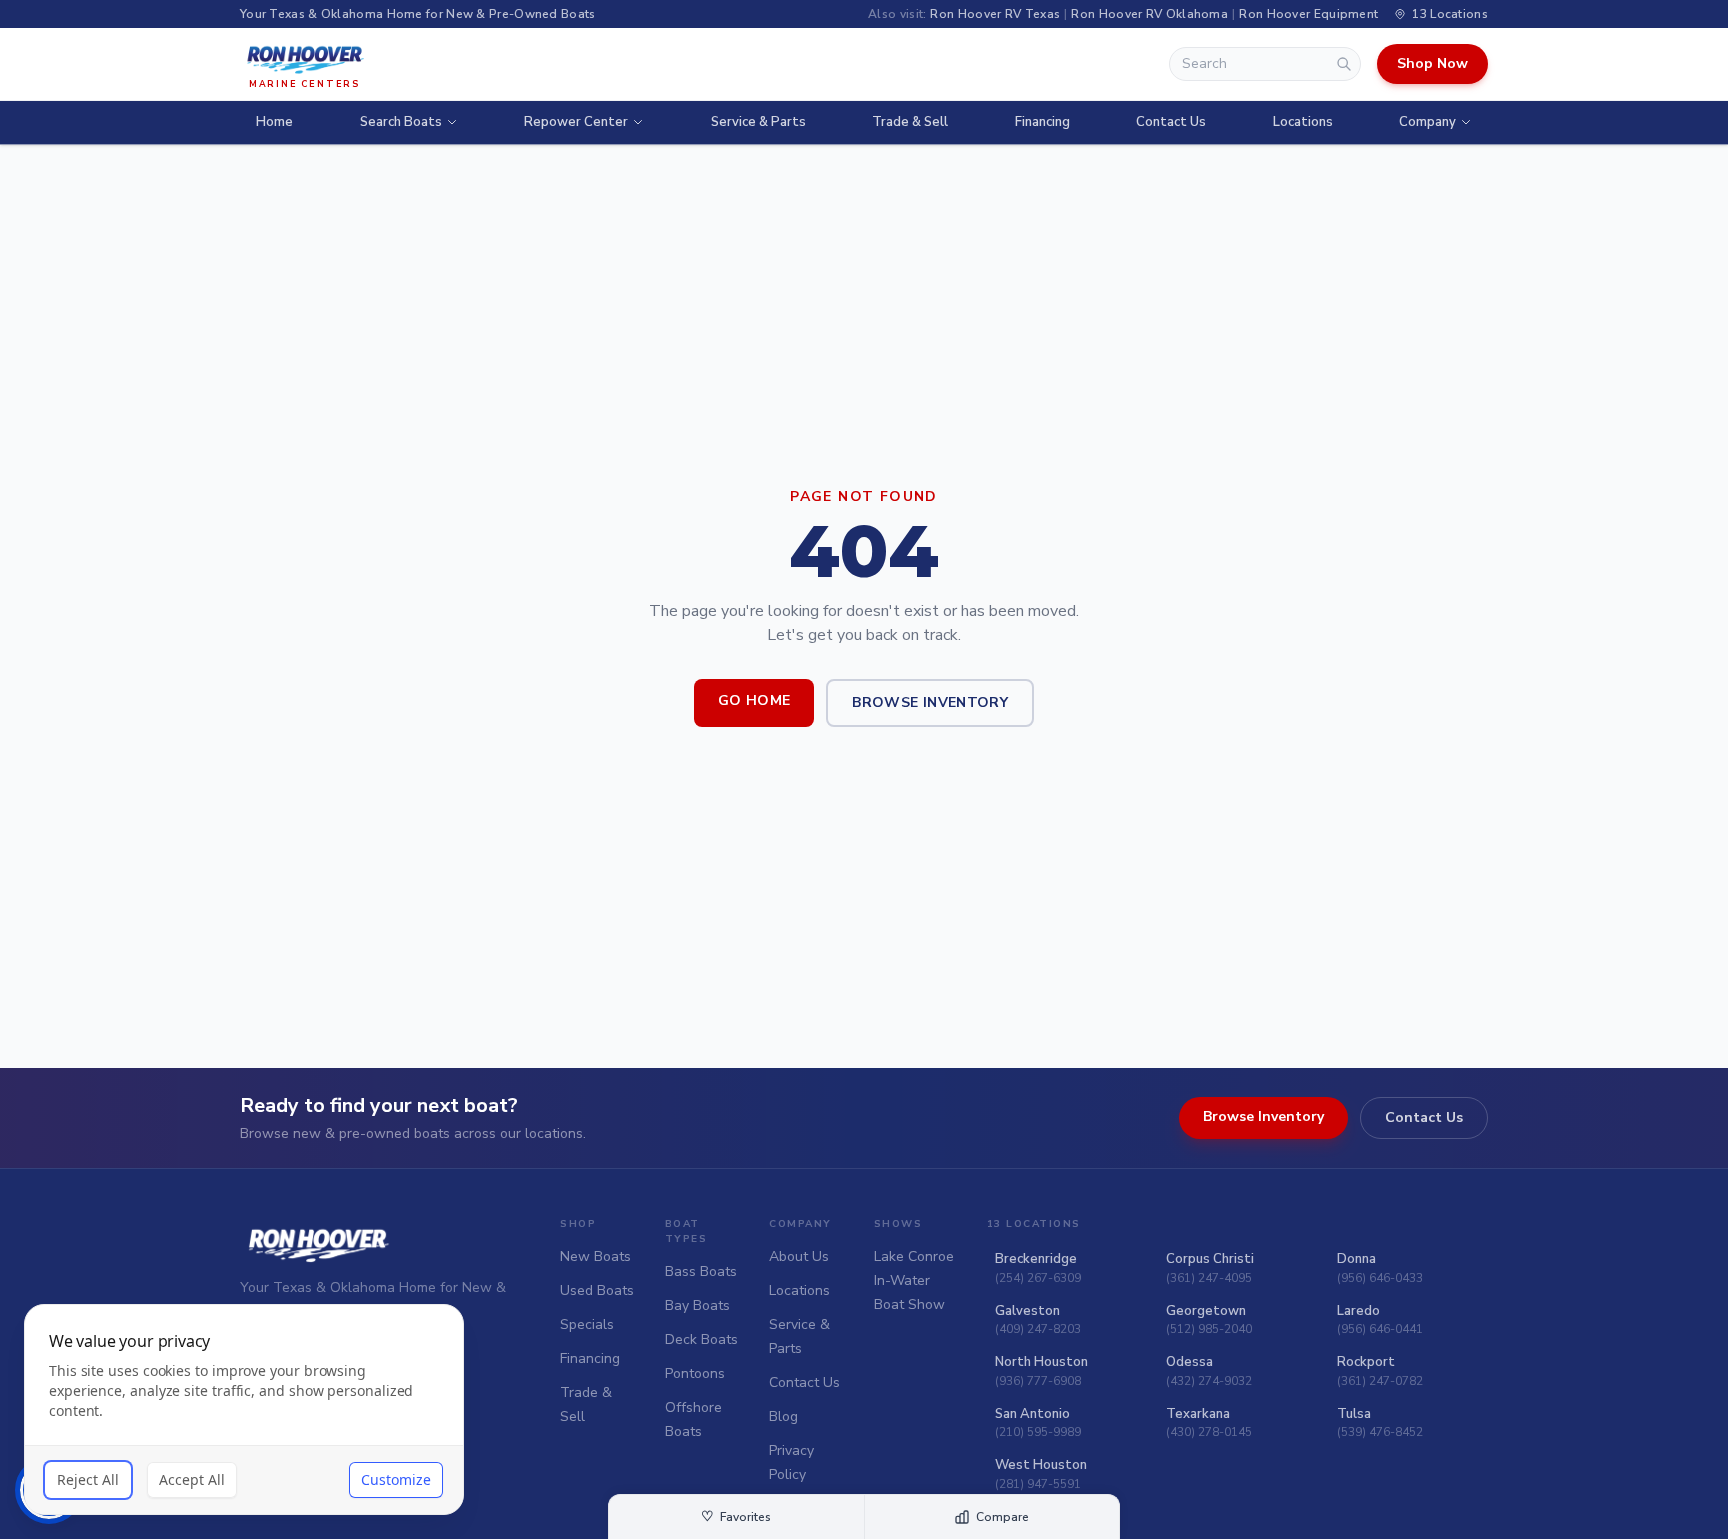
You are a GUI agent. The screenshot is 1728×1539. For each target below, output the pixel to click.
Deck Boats (701, 1339)
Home (274, 122)
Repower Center (576, 122)
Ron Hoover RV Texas (995, 14)
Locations (1303, 122)
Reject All (88, 1479)
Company (1427, 122)
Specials (587, 1324)
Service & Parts (758, 122)
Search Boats (401, 122)
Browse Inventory (930, 702)
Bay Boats (697, 1305)
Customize (396, 1479)
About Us (799, 1256)
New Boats (595, 1256)
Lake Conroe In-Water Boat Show (914, 1280)
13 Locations (1450, 14)
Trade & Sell (910, 122)
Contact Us (1171, 122)
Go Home (754, 700)
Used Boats (597, 1290)
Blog (783, 1416)
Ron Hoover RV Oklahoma (1149, 14)
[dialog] (244, 1409)
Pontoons (695, 1373)
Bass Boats (701, 1271)
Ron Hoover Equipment (1308, 14)
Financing (1042, 122)
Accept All (192, 1479)
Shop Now (1432, 63)
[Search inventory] (1344, 64)
